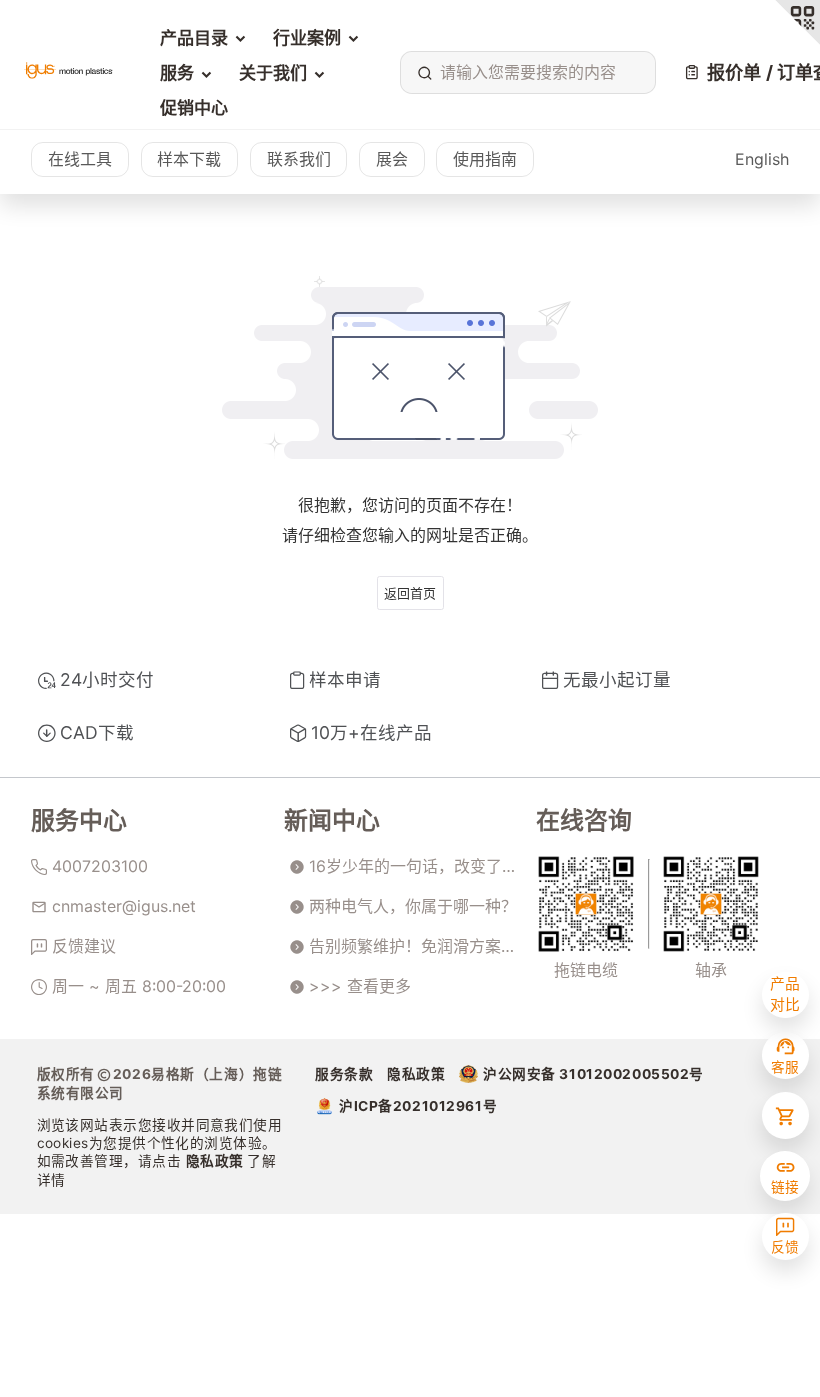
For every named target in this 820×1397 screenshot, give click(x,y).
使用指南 (485, 159)
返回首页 (410, 593)
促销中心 (194, 107)
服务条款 (344, 1074)
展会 (392, 159)
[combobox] (523, 72)
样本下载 (189, 159)
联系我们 (299, 159)
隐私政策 (217, 1161)
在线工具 (80, 159)
